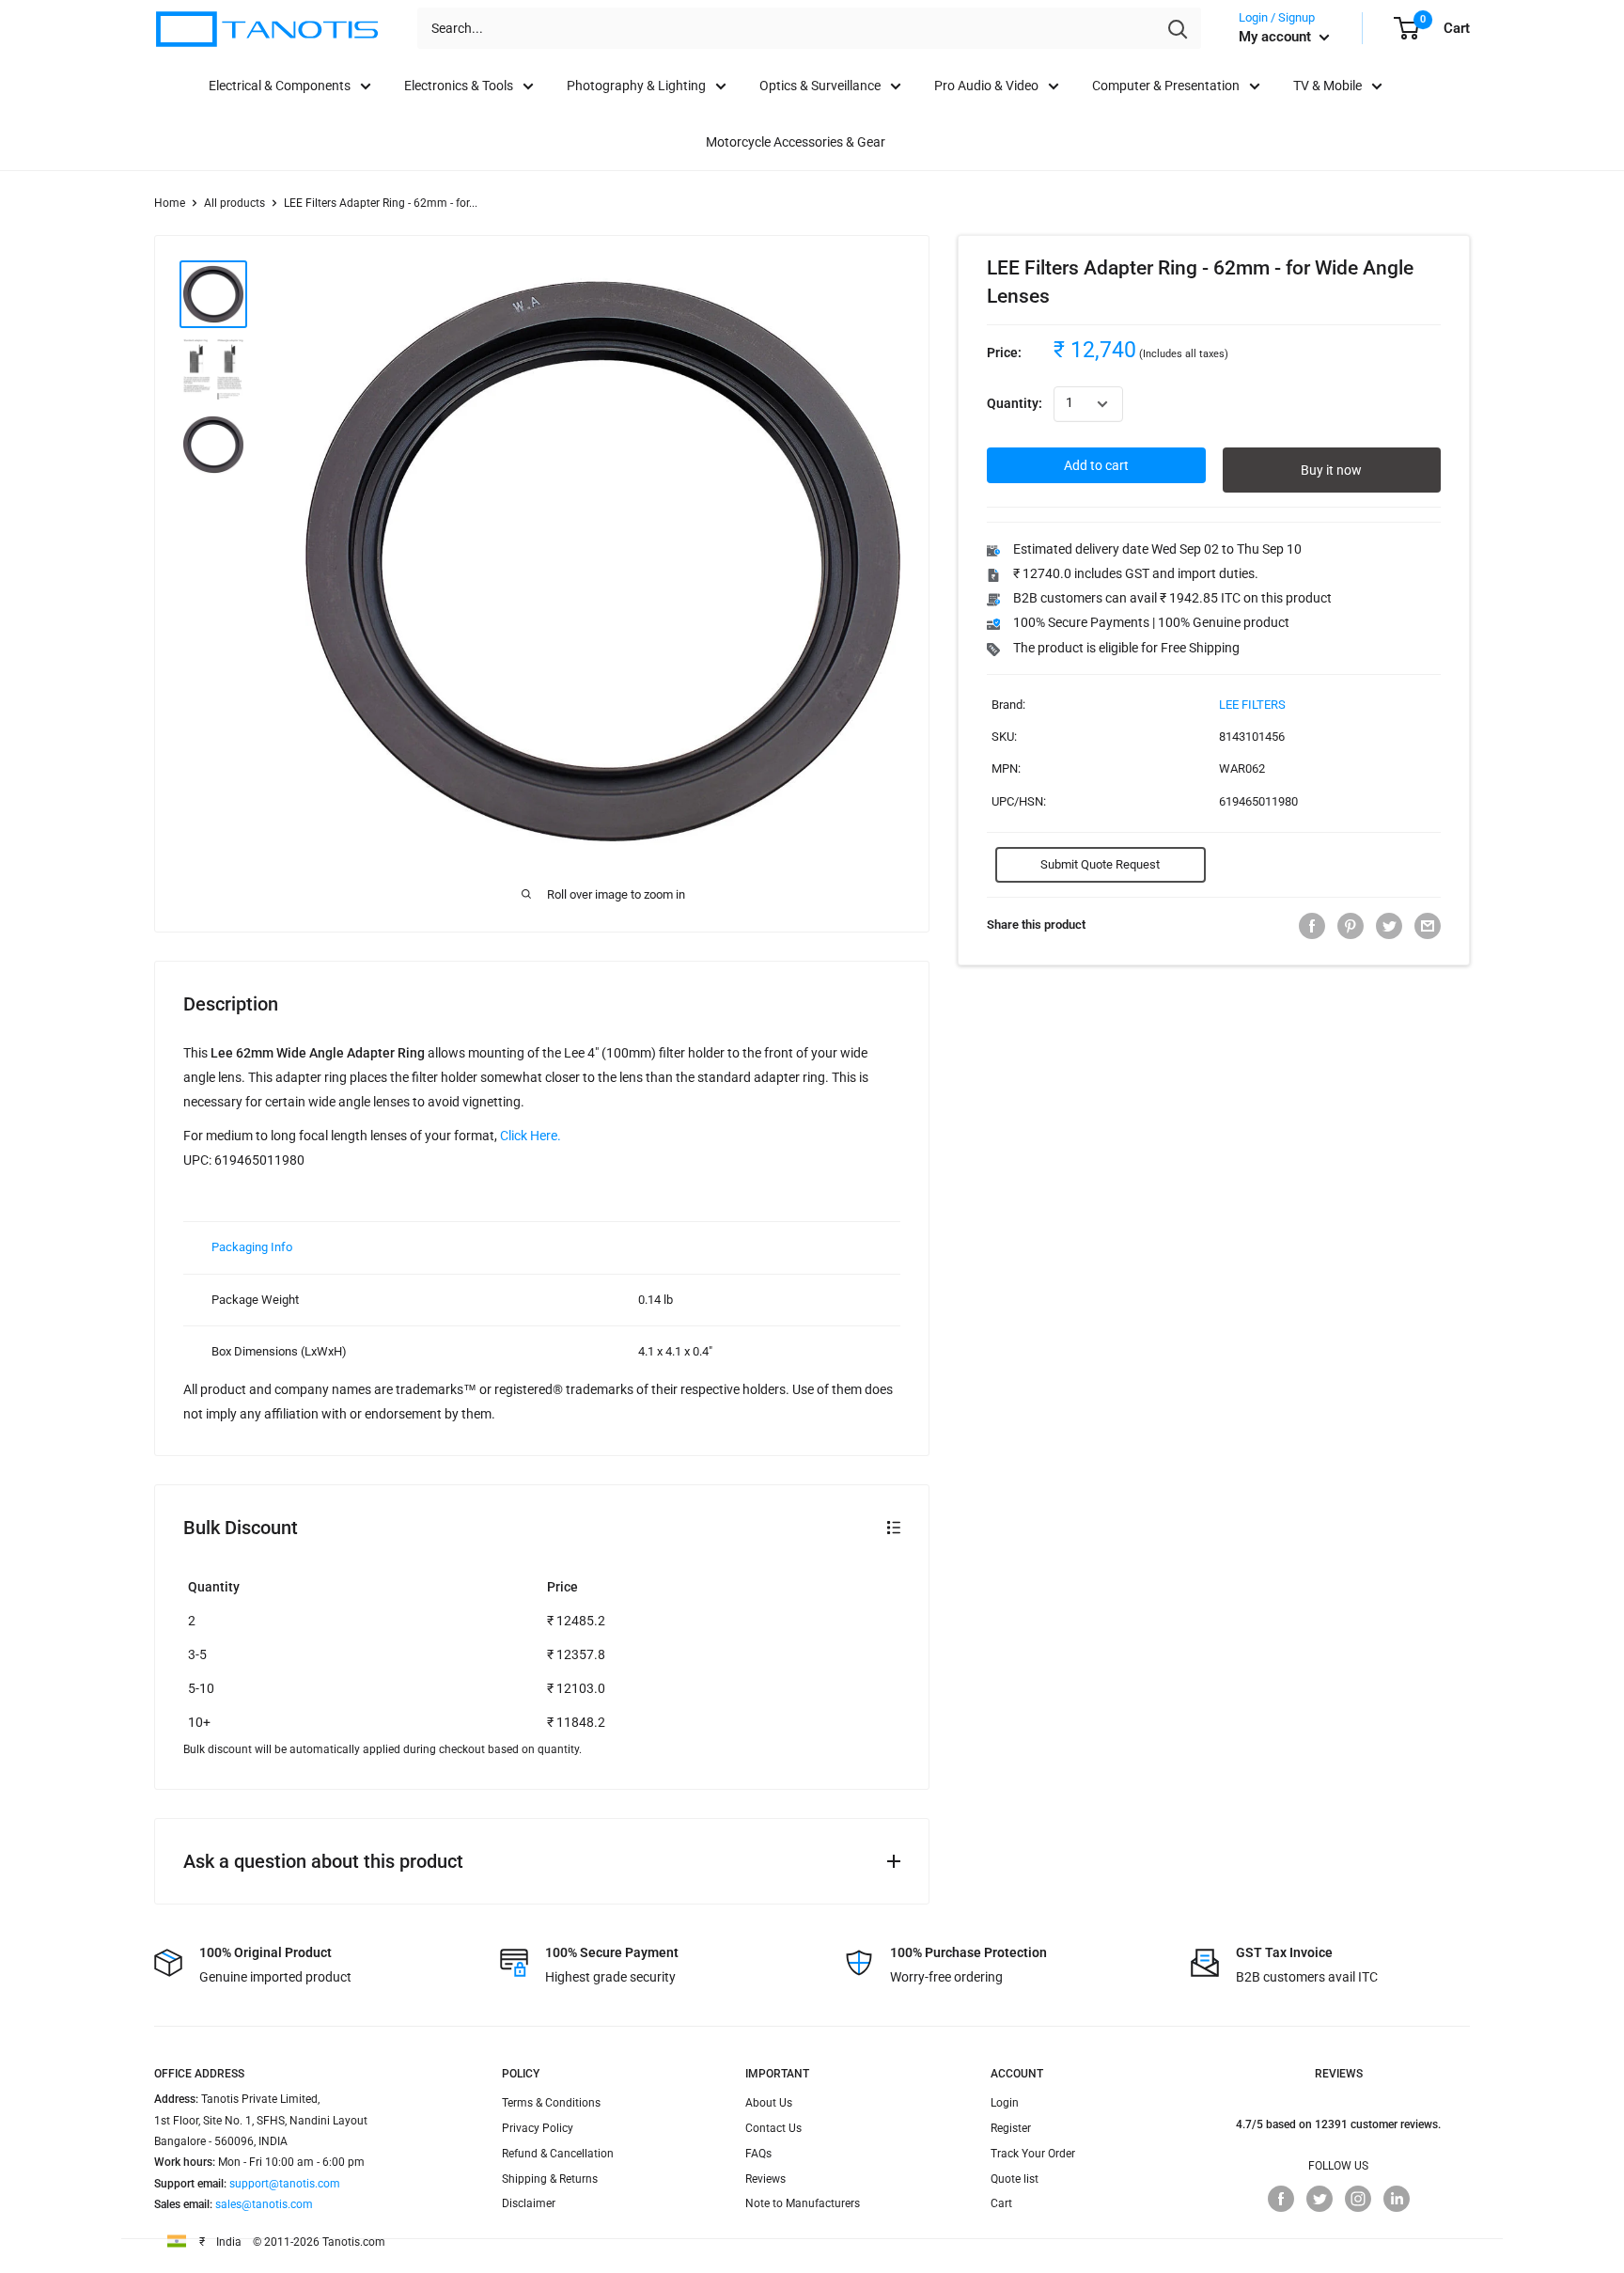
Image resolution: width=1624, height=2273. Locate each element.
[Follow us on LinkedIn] (1397, 2199)
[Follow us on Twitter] (1319, 2199)
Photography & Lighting (636, 86)
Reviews (765, 2179)
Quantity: (1015, 404)
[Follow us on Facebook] (1281, 2199)
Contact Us (773, 2128)
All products (234, 203)
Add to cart (1096, 466)
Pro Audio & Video (986, 86)
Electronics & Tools (459, 86)
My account (1277, 37)
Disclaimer (529, 2203)
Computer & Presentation (1166, 86)
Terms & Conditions (551, 2103)
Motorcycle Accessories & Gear (796, 142)
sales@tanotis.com (264, 2204)
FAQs (758, 2154)
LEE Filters (1252, 705)
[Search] (1178, 28)
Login (1005, 2103)
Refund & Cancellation (558, 2154)
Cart (1001, 2203)
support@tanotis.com (285, 2184)
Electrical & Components (280, 86)
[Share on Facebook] (1312, 926)
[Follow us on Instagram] (1358, 2199)
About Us (769, 2103)
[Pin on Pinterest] (1351, 926)
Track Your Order (1033, 2154)
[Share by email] (1428, 926)
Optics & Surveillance (820, 86)
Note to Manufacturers (803, 2203)
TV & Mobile (1327, 86)
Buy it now (1331, 471)
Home (170, 203)
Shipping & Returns (550, 2179)
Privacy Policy (538, 2128)
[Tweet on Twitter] (1389, 926)
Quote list (1015, 2179)
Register (1011, 2128)
